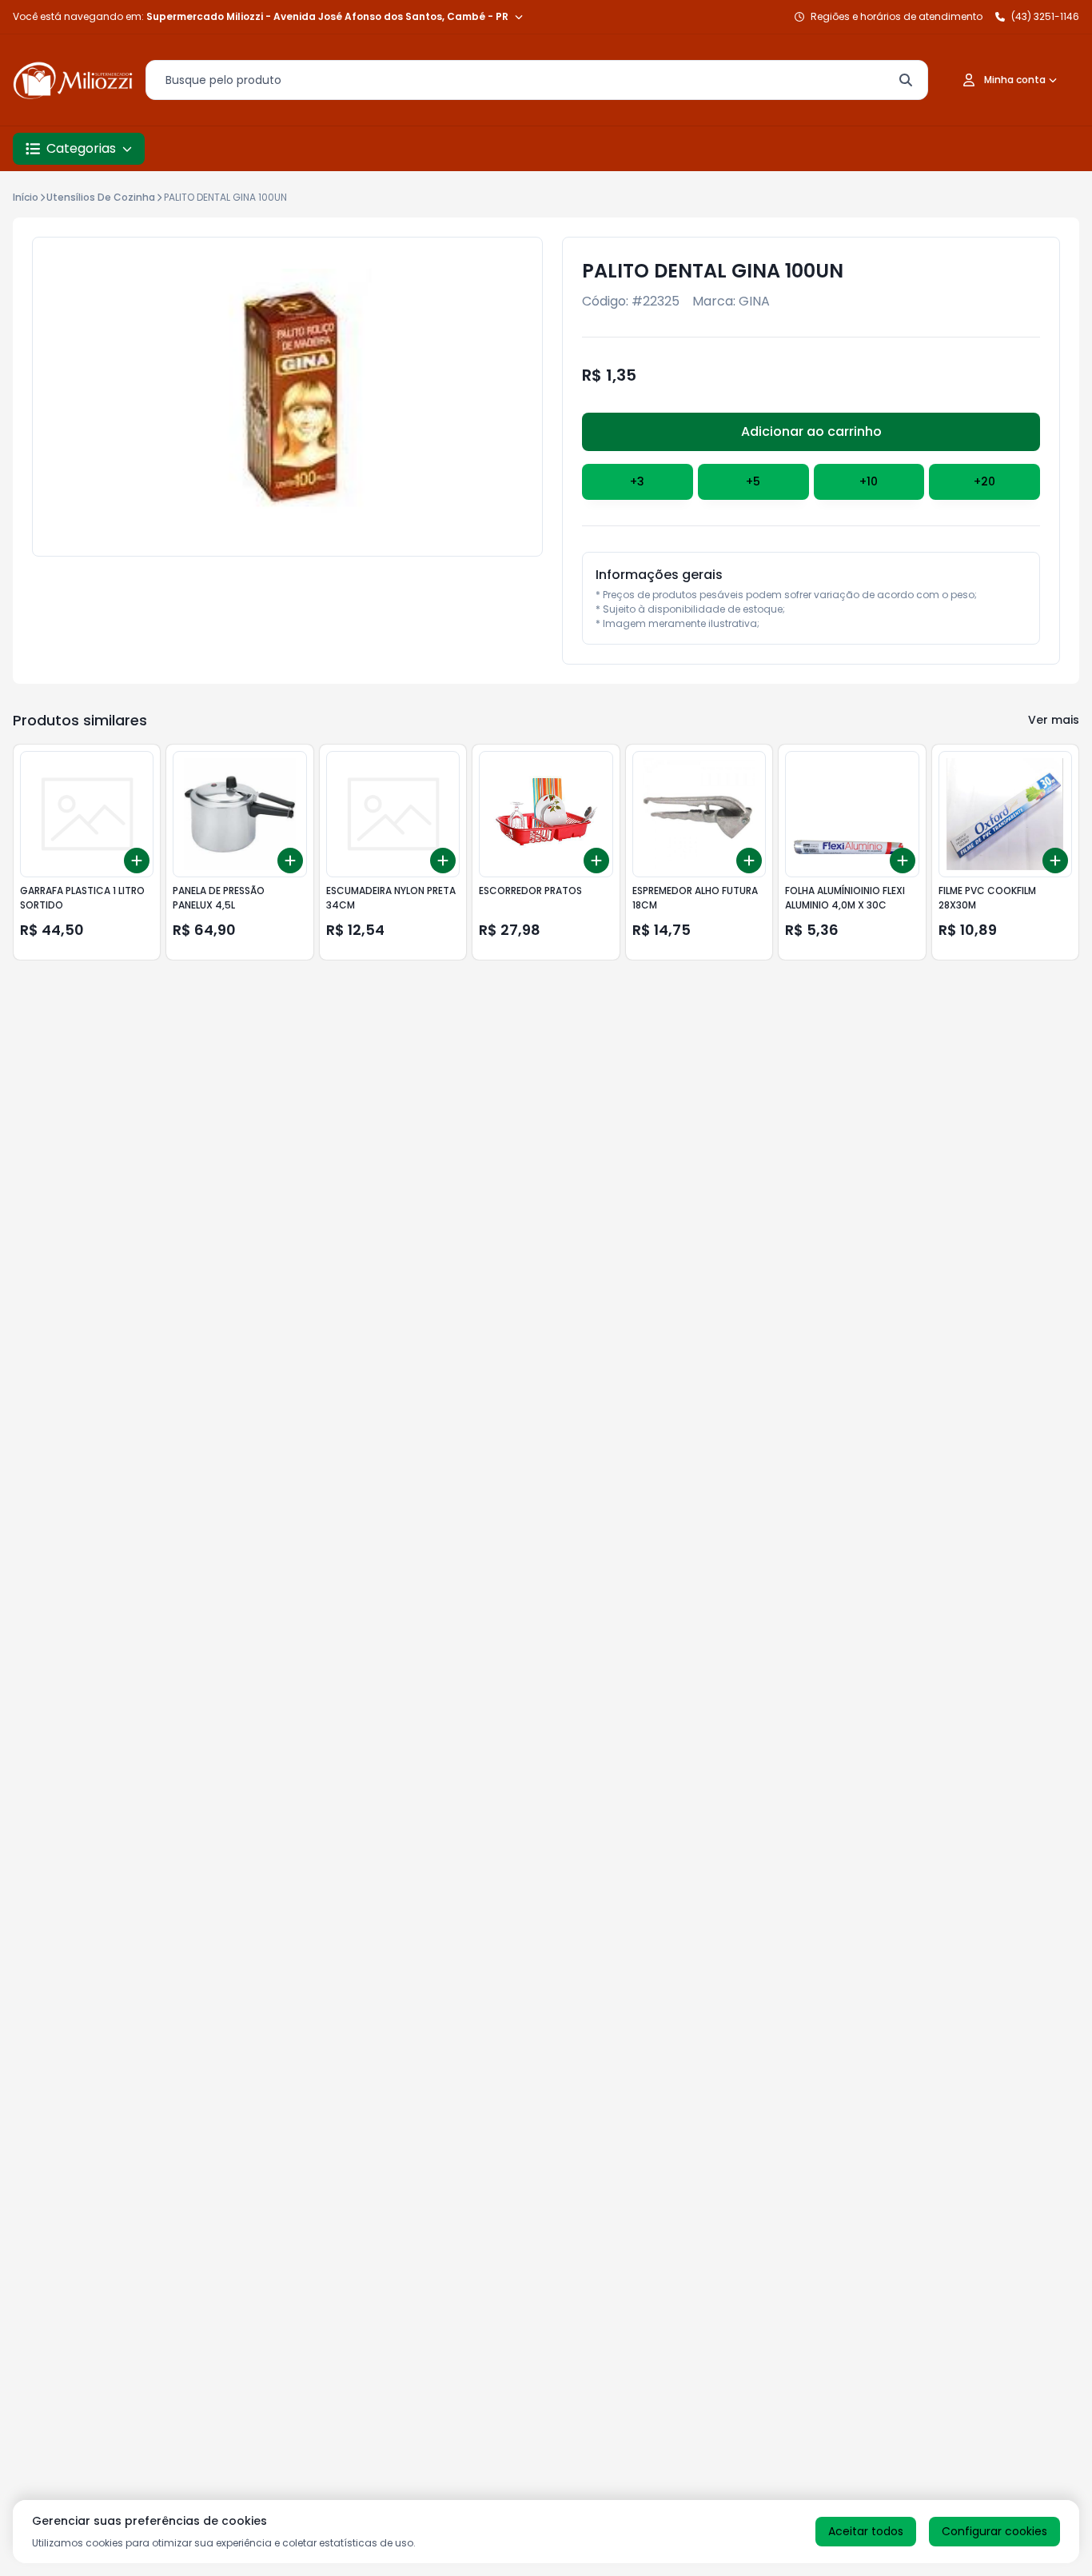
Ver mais (1054, 720)
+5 (753, 481)
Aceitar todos (866, 2531)
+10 (869, 481)
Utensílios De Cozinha (101, 197)
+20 (984, 481)
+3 (637, 481)
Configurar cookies (994, 2531)
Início (26, 197)
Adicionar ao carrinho (811, 431)
